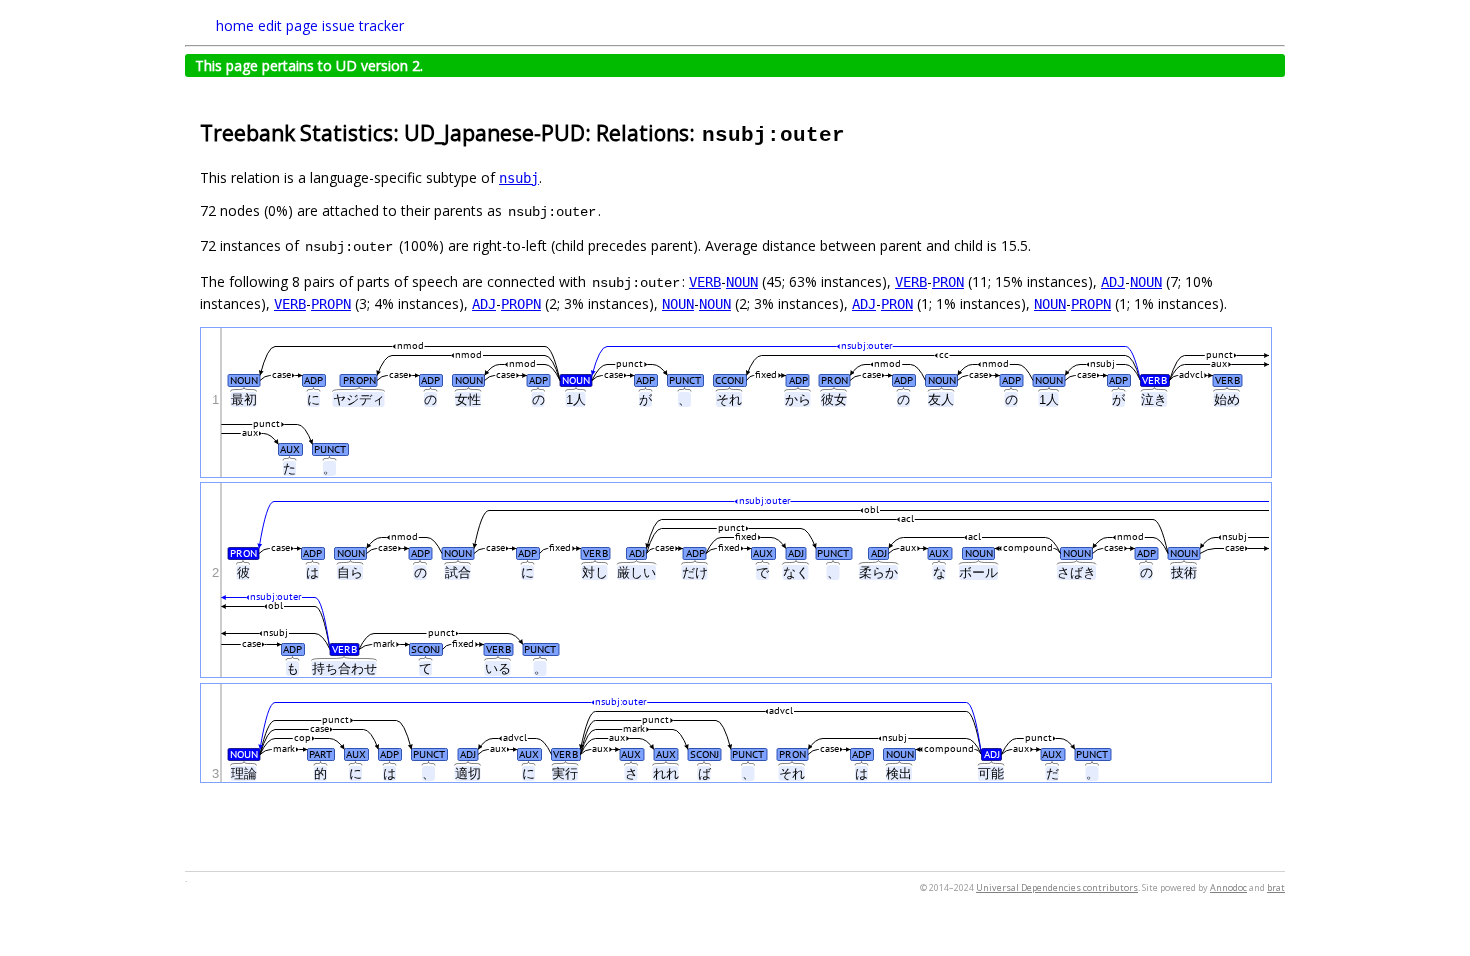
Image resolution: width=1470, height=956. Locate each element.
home (235, 25)
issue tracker (363, 25)
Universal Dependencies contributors (1057, 887)
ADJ (1113, 282)
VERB (705, 282)
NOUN (742, 282)
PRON (948, 282)
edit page (288, 25)
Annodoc (1228, 887)
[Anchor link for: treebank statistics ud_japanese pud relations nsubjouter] (857, 131)
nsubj (519, 178)
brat (1276, 887)
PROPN (331, 304)
